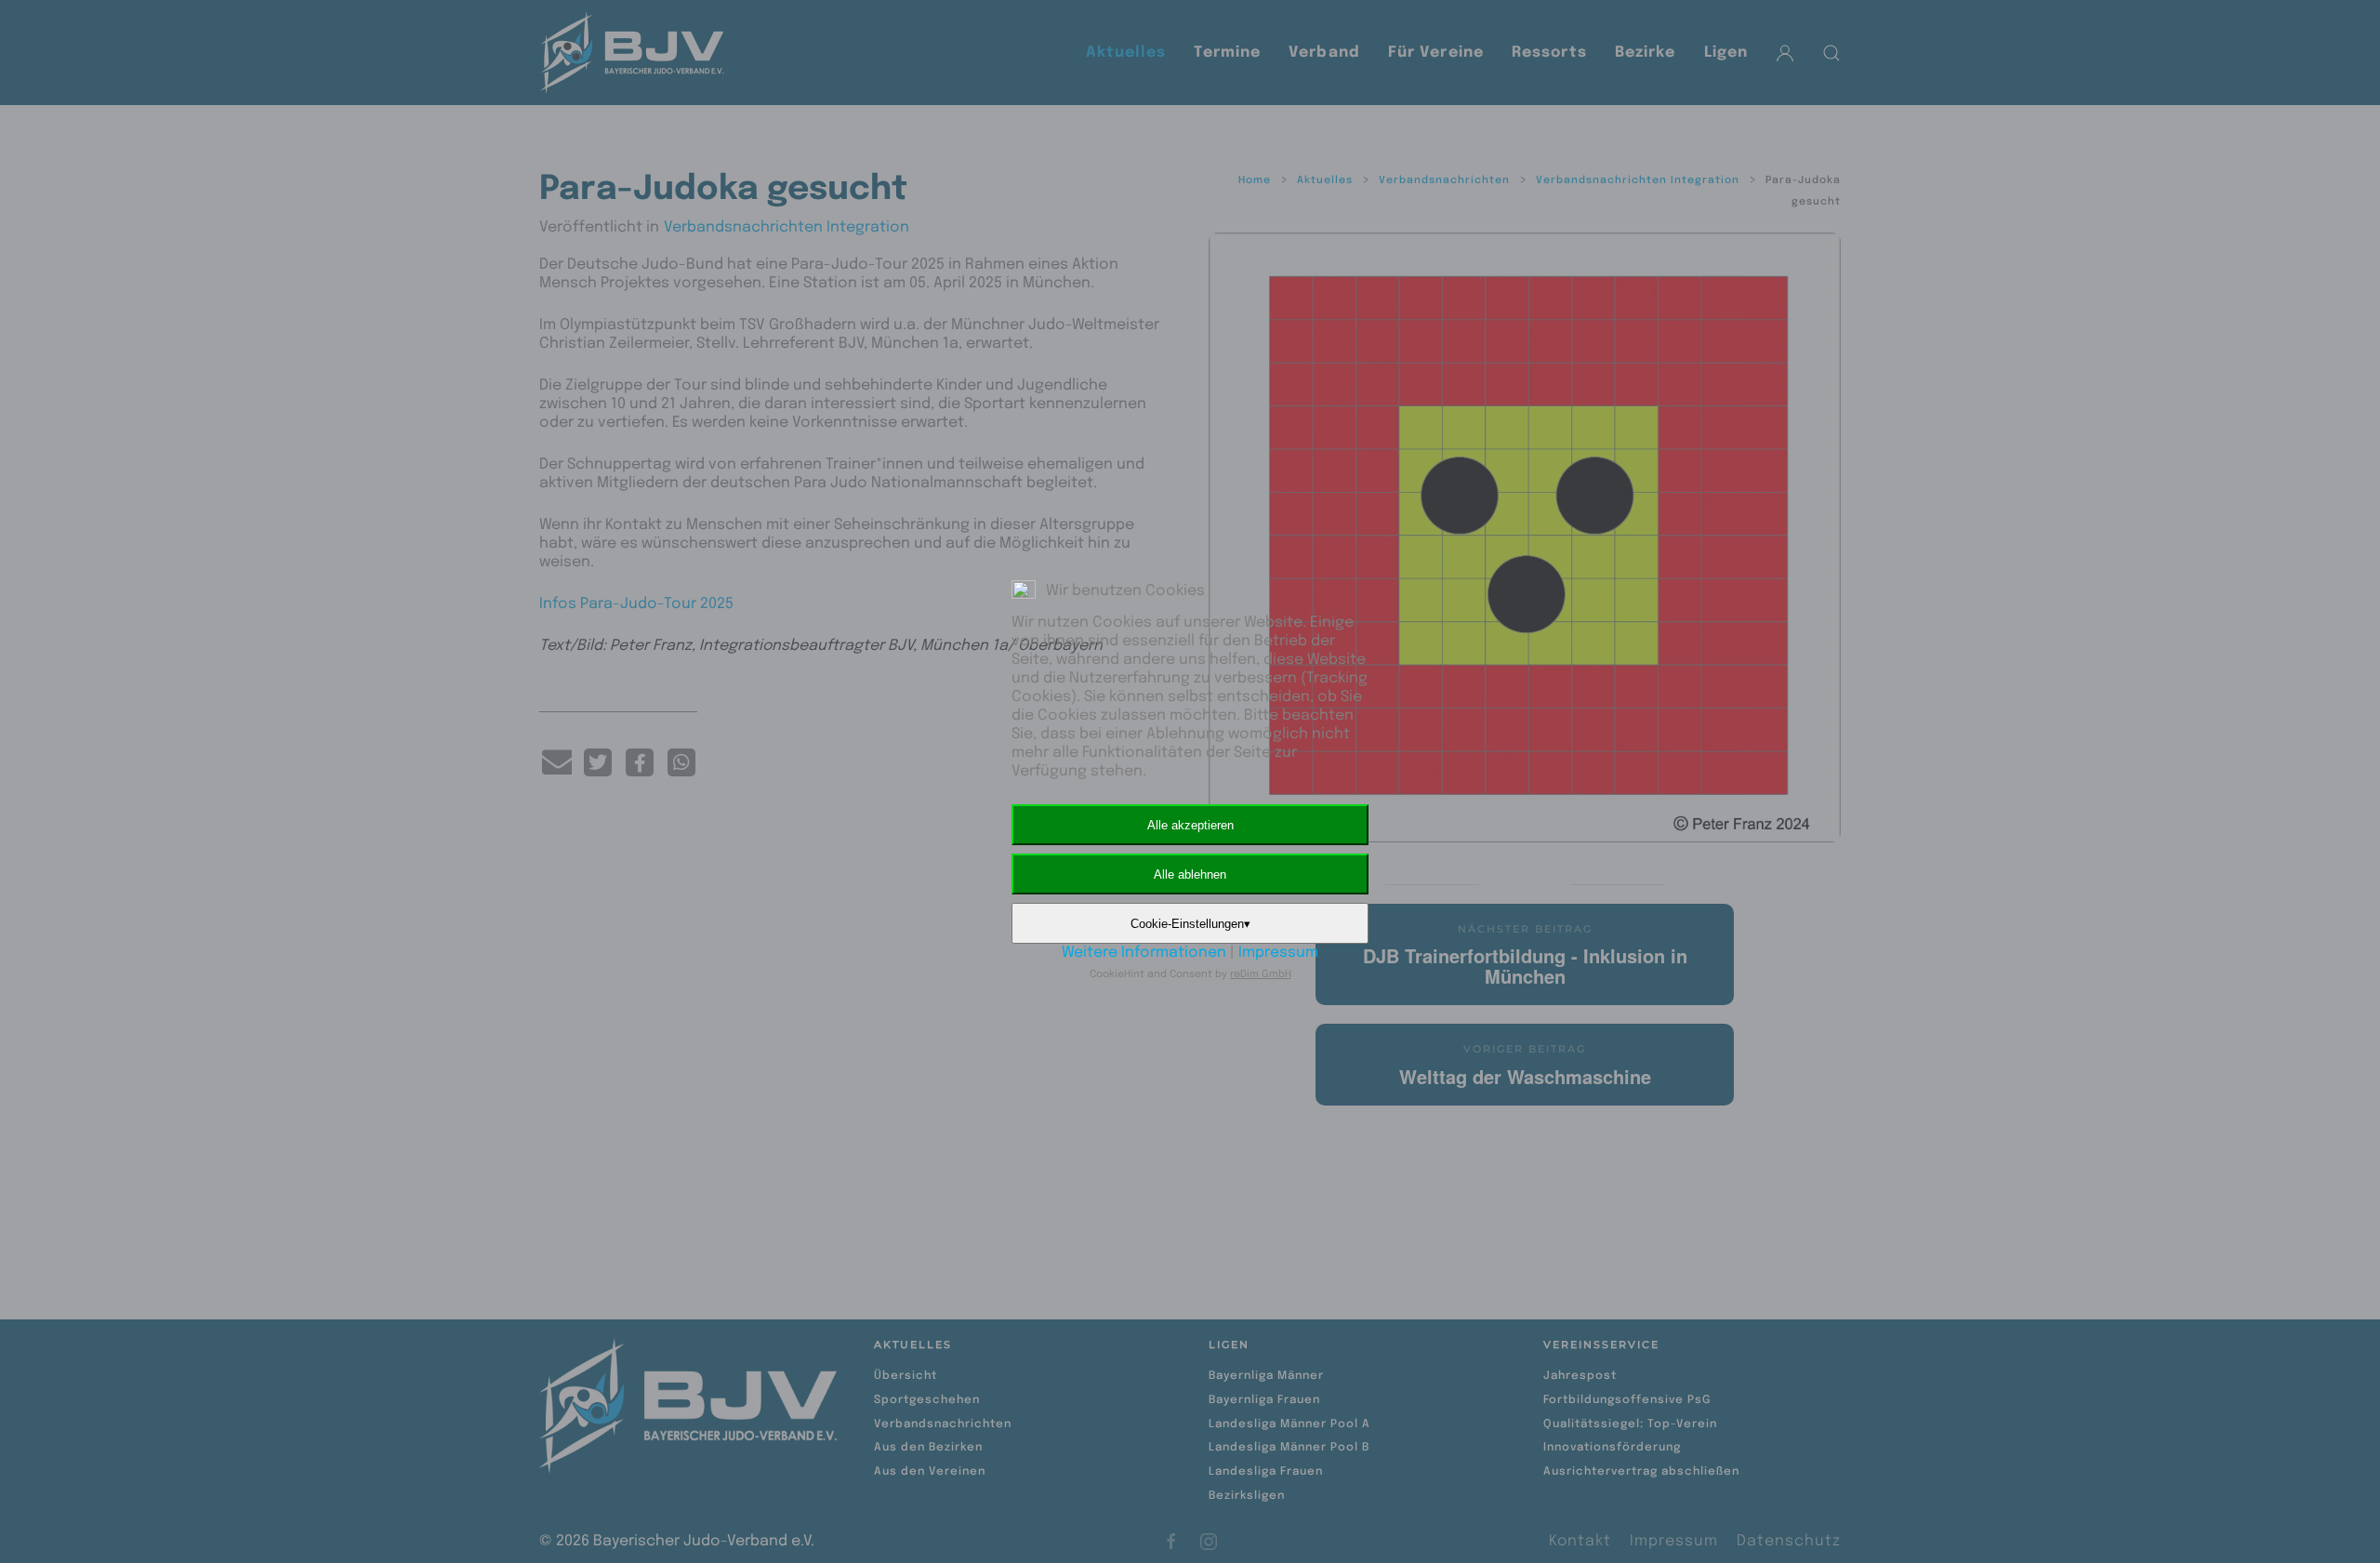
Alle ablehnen (1190, 874)
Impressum (1278, 953)
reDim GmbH (1261, 974)
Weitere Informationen (1144, 953)
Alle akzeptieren (1190, 825)
